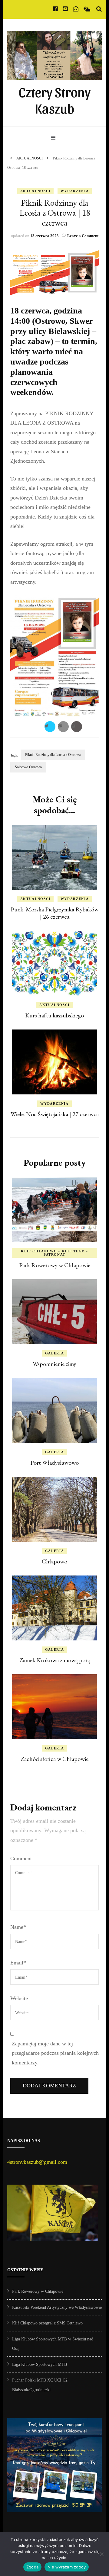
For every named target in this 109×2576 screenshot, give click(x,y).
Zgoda (32, 2567)
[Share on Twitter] (50, 727)
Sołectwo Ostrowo (28, 767)
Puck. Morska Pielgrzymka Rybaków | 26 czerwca (54, 913)
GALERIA (55, 1353)
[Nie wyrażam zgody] (101, 2554)
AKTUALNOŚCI (35, 191)
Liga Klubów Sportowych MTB (40, 2364)
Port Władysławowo (54, 1463)
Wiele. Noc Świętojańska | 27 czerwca (55, 1114)
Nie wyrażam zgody (67, 2567)
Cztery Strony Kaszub (54, 100)
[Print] (77, 727)
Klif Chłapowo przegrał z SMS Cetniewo (47, 2323)
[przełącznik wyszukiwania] (99, 9)
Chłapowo (54, 1561)
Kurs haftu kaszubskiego (54, 1015)
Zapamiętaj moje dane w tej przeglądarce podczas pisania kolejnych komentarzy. (55, 2053)
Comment (21, 1858)
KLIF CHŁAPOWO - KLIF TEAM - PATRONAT (54, 1253)
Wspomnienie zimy (54, 1364)
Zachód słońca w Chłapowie (54, 1759)
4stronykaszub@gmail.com (37, 2162)
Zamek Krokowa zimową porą (55, 1660)
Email (18, 1963)
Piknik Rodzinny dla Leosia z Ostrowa (53, 755)
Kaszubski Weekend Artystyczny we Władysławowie (57, 2307)
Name (18, 1927)
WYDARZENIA (75, 191)
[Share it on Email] (63, 727)
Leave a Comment (83, 236)
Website (19, 1998)
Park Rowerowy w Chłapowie (55, 1265)
